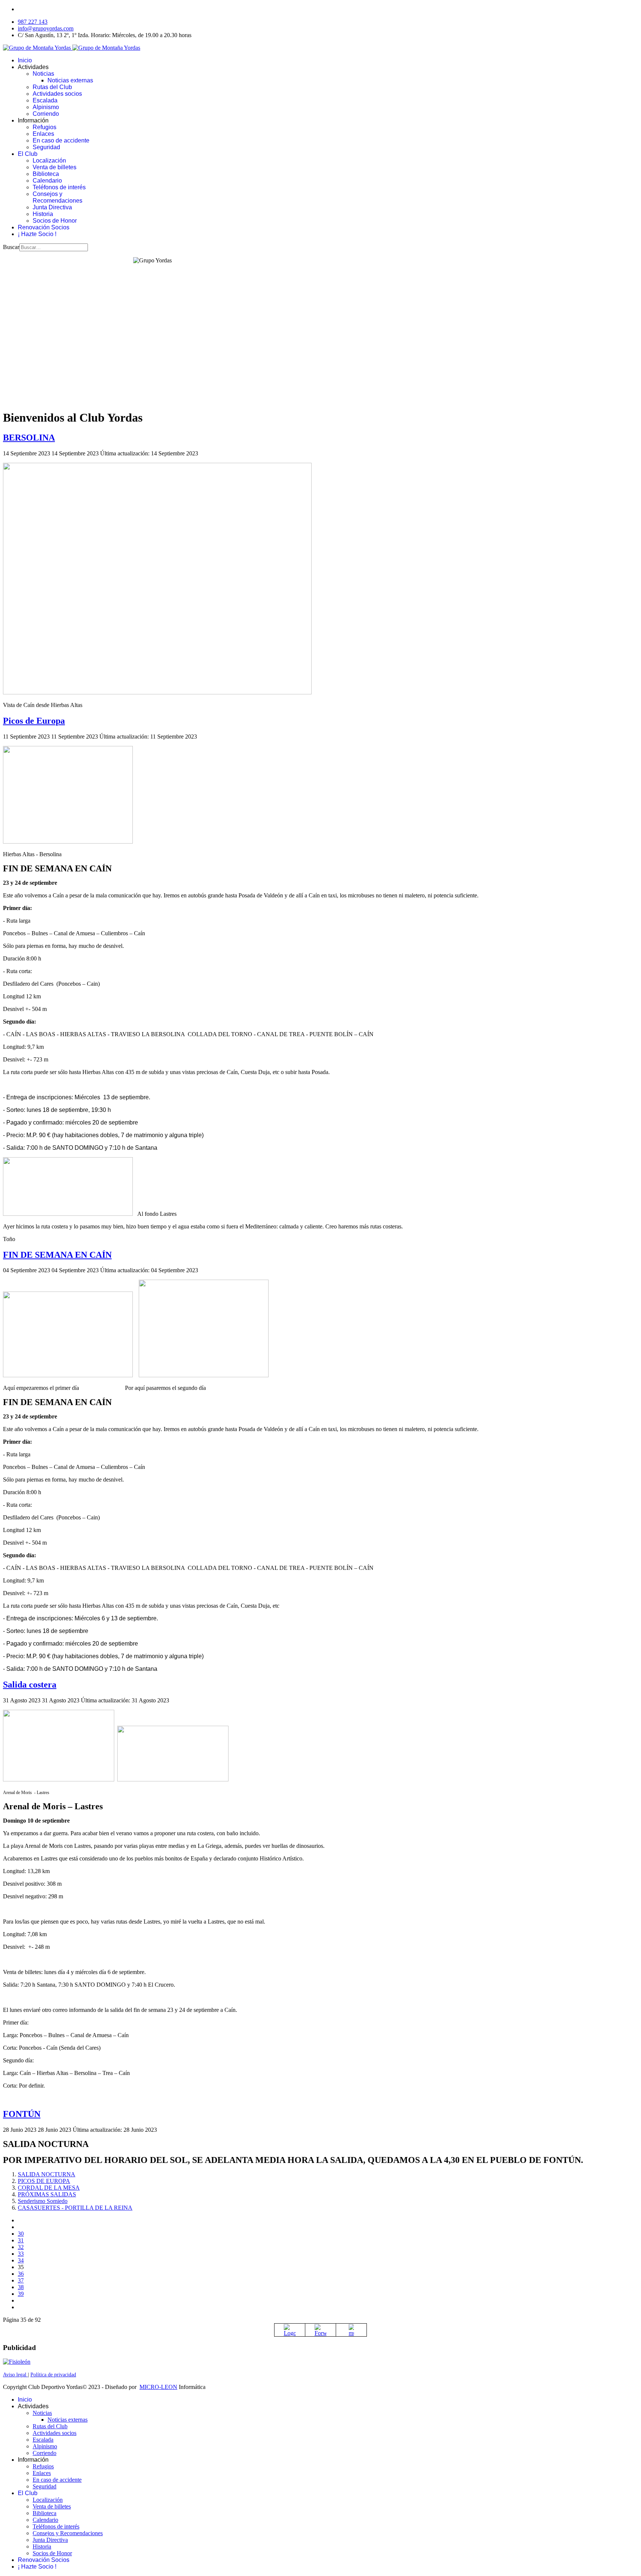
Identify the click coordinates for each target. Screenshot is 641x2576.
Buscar (11, 247)
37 (21, 2280)
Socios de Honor (55, 221)
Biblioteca (46, 174)
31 (21, 2240)
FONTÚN (22, 2114)
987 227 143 (33, 22)
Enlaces (43, 134)
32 (21, 2247)
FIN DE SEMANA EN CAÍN (57, 1255)
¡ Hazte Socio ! (37, 234)
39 (21, 2294)
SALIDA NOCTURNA (47, 2174)
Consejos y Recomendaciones (57, 197)
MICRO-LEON (158, 2387)
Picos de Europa (34, 721)
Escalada (45, 100)
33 (21, 2254)
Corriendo (46, 114)
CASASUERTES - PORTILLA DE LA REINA (75, 2208)
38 (21, 2287)
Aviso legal (15, 2375)
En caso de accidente (61, 140)
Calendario (47, 181)
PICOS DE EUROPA (44, 2181)
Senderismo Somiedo (43, 2201)
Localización (49, 161)
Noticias (43, 74)
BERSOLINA (29, 438)
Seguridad (46, 147)
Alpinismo (46, 107)
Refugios (45, 127)
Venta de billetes (55, 167)
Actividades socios (57, 94)
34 (21, 2260)
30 (21, 2234)
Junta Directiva (52, 207)
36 (21, 2274)
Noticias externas (70, 80)
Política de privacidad (53, 2375)
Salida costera (30, 1685)
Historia (43, 214)
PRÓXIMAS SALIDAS (47, 2194)
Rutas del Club (52, 87)
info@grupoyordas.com (46, 28)
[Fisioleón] (17, 2362)
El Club (28, 154)
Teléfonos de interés (59, 187)
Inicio (25, 60)
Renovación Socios (44, 227)
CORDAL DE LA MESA (49, 2188)
